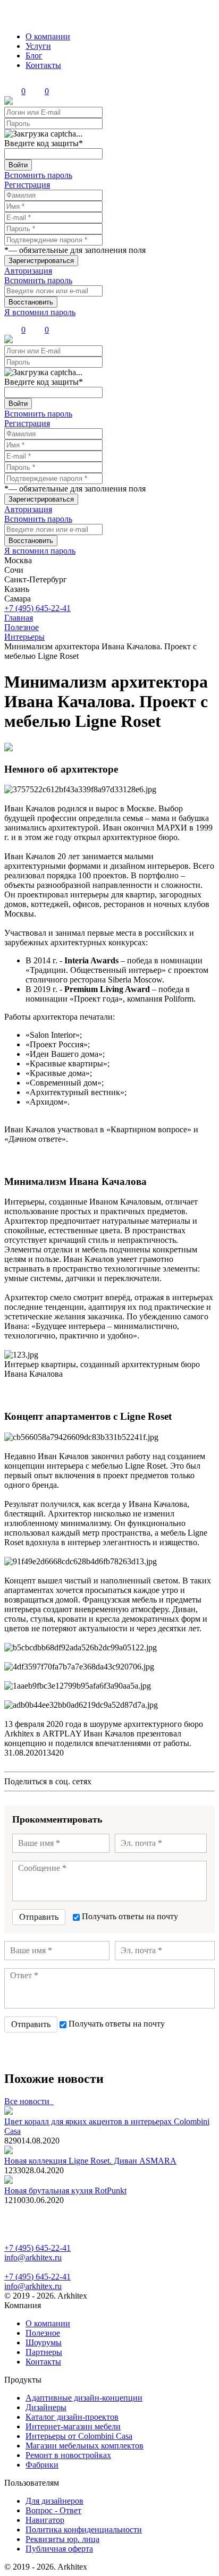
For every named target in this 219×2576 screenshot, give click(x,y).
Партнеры (44, 2352)
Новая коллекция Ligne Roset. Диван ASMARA (90, 2161)
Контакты (43, 65)
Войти (18, 165)
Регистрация (27, 185)
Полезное (43, 2333)
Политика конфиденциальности (84, 2530)
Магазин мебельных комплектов (85, 2446)
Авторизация (28, 271)
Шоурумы (44, 2342)
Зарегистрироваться (41, 261)
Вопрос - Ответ (53, 2510)
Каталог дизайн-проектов (72, 2417)
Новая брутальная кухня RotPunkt (65, 2191)
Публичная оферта (59, 2549)
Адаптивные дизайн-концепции (84, 2398)
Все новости (29, 2101)
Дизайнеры (46, 2407)
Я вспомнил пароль (40, 312)
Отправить (39, 1917)
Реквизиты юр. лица (62, 2539)
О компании (48, 36)
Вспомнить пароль (38, 175)
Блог (34, 56)
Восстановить (31, 302)
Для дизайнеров (54, 2501)
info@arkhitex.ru (33, 2257)
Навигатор (45, 2520)
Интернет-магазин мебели (73, 2426)
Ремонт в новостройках (68, 2455)
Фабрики (42, 2465)
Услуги (38, 46)
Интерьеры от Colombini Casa (79, 2436)
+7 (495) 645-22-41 (37, 608)
